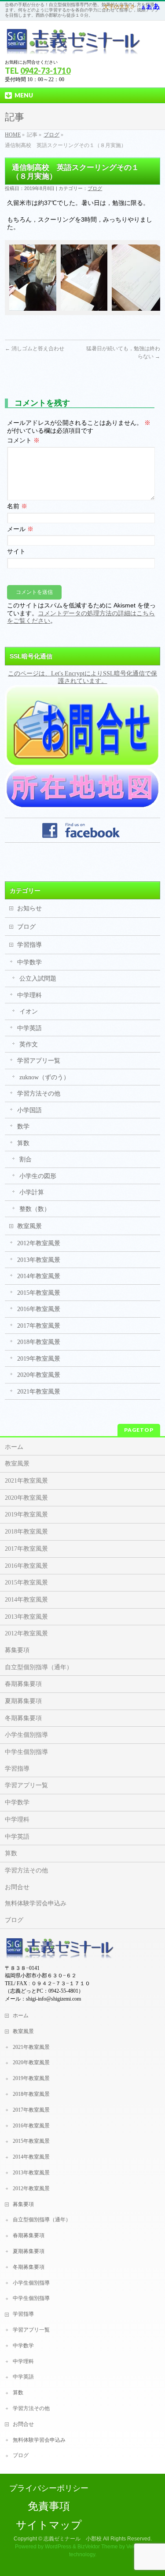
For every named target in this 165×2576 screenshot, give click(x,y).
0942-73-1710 (45, 71)
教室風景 (29, 1226)
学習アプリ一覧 (39, 1061)
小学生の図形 (38, 1176)
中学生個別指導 (26, 1752)
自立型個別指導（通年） (39, 1667)
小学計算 (32, 1192)
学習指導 (29, 945)
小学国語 (29, 1110)
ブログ (51, 135)
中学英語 (29, 1028)
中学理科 (29, 995)
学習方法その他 (39, 1094)
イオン (29, 1011)
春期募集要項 (23, 1684)
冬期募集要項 (23, 1718)
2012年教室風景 (39, 1243)
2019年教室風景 (39, 1359)
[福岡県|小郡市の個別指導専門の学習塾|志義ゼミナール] (73, 45)
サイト (16, 551)
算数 (23, 1143)
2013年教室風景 (39, 1260)
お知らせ (29, 908)
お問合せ (17, 1887)
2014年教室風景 (39, 1276)
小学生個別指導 (26, 1735)
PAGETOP (139, 1430)
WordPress (58, 2547)
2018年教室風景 (39, 1342)
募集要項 (17, 1650)
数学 (23, 1126)
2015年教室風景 (39, 1293)
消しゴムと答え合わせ (35, 348)
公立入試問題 (38, 979)
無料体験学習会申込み (36, 1903)
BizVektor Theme (98, 2547)
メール (20, 529)
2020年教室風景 (39, 1375)
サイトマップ (49, 2525)
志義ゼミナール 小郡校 (73, 2539)
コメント (23, 440)
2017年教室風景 (39, 1326)
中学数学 (29, 962)
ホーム (14, 1447)
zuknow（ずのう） (44, 1077)
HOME (13, 135)
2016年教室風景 (39, 1309)
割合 (26, 1159)
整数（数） (35, 1209)
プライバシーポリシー (49, 2488)
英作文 (29, 1044)
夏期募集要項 (23, 1701)
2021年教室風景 (39, 1392)
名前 (17, 506)
